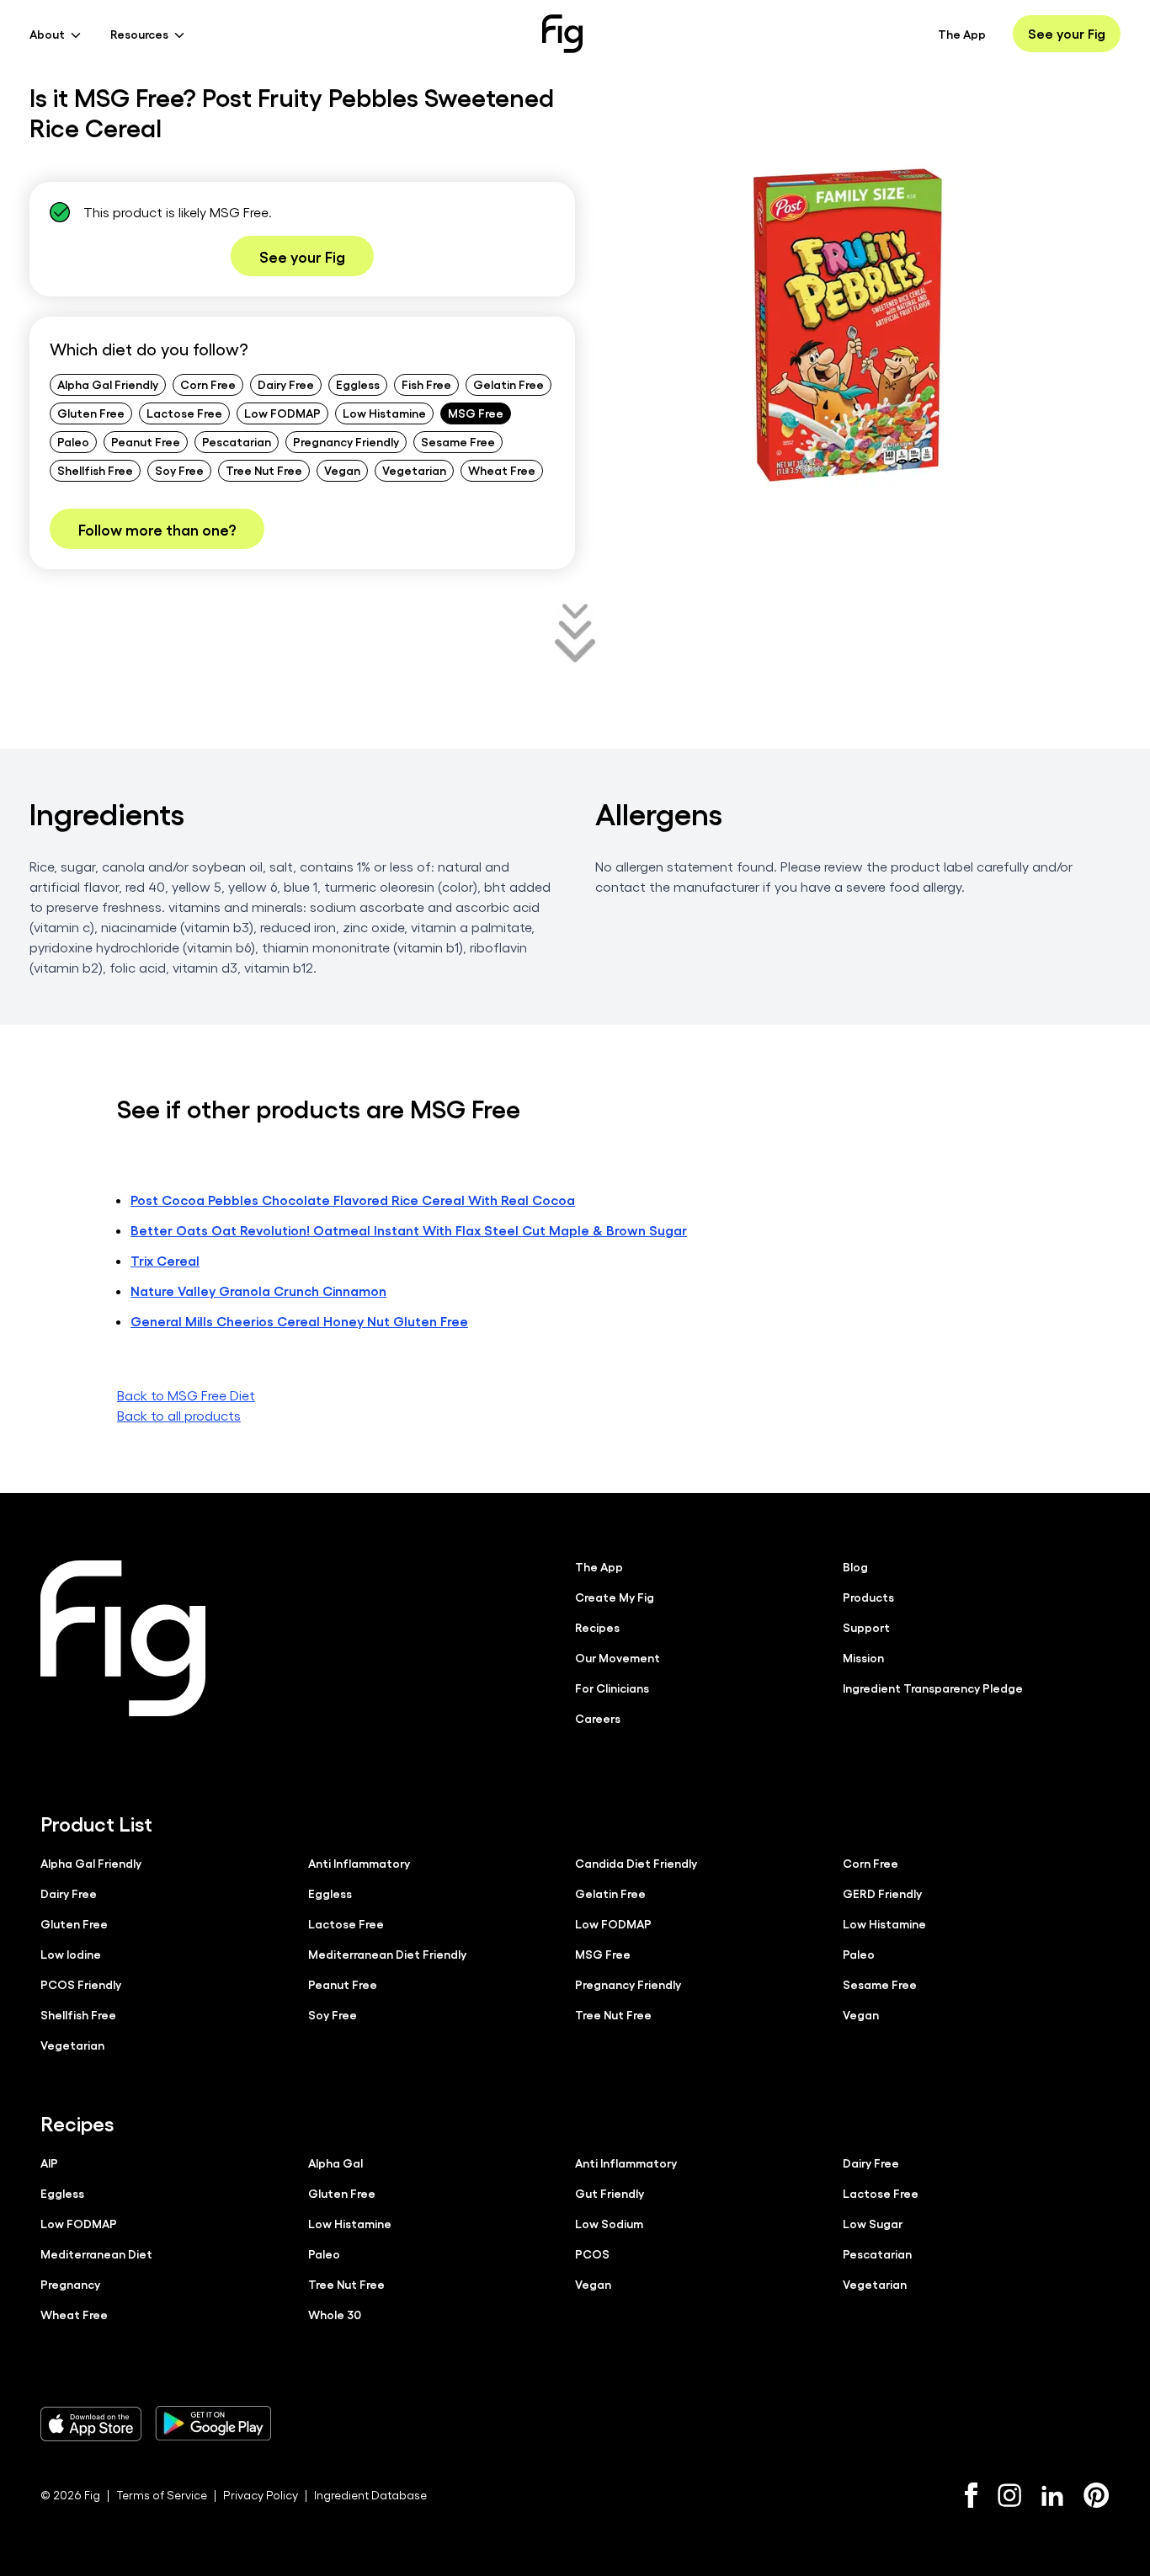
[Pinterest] (1097, 2495)
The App (962, 34)
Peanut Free (146, 441)
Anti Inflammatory (359, 1863)
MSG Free (476, 413)
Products (868, 1597)
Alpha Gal (335, 2163)
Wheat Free (502, 470)
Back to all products (179, 1415)
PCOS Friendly (81, 1984)
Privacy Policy (261, 2495)
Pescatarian (237, 441)
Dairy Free (286, 384)
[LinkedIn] (1052, 2496)
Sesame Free (458, 441)
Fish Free (426, 384)
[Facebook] (971, 2495)
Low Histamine (384, 413)
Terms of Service (162, 2495)
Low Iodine (71, 1954)
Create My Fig (615, 1597)
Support (866, 1627)
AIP (49, 2163)
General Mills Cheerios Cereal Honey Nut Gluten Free (299, 1321)
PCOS (592, 2253)
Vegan (342, 470)
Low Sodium (609, 2223)
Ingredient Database (370, 2495)
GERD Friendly (882, 1893)
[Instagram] (1009, 2495)
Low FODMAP (282, 413)
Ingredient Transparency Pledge (933, 1688)
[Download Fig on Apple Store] (91, 2424)
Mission (863, 1657)
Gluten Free (91, 413)
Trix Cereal (165, 1260)
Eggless (358, 384)
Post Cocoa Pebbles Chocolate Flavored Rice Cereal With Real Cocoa (353, 1200)
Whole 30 (335, 2314)
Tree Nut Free (264, 470)
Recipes (597, 1627)
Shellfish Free (95, 470)
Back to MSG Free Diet (186, 1395)
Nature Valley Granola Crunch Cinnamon (258, 1291)
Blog (855, 1566)
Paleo (73, 441)
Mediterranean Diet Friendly (387, 1954)
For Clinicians (612, 1688)
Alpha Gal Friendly (108, 384)
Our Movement (618, 1657)
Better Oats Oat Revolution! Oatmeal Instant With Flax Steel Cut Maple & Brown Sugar (409, 1230)
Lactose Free (184, 413)
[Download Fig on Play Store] (213, 2424)
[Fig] (562, 34)
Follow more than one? (157, 529)
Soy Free (179, 470)
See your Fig (1067, 33)
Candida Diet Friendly (636, 1863)
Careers (598, 1718)
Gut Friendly (610, 2193)
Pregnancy (70, 2284)
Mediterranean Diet (96, 2253)
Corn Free (208, 384)
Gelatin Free (508, 384)
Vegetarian (414, 470)
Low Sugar (873, 2223)
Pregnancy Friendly (346, 441)
